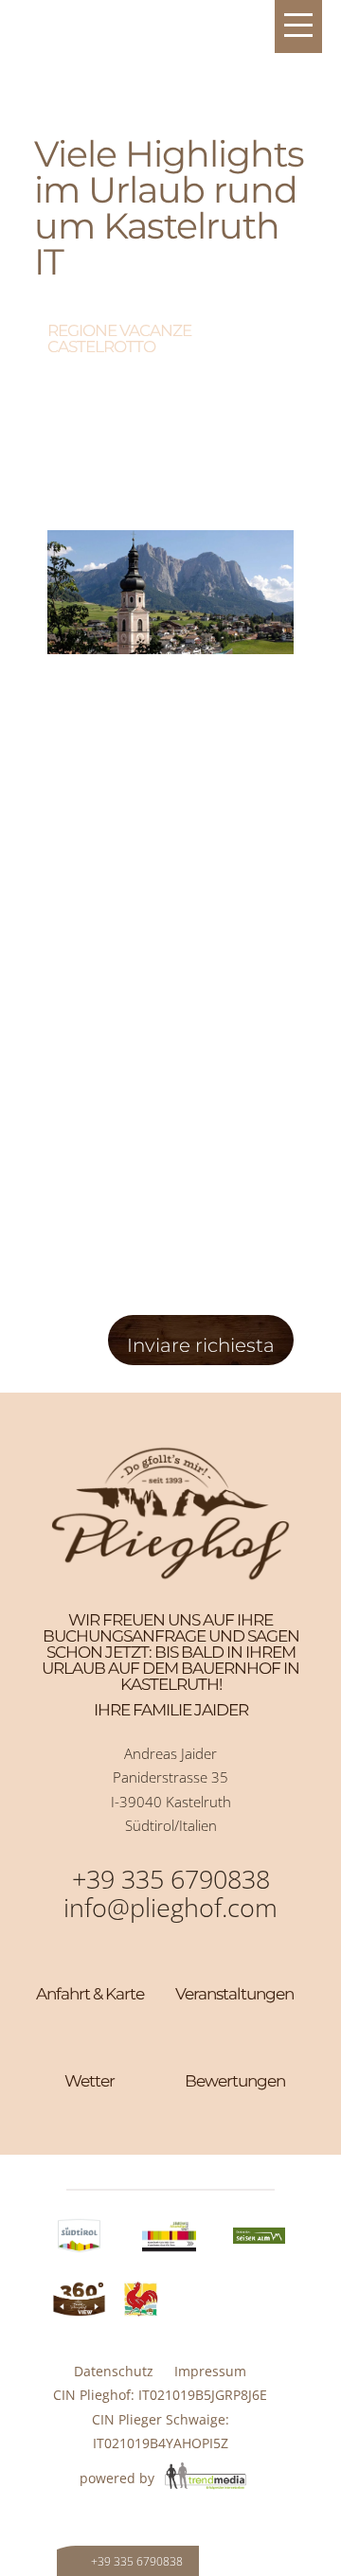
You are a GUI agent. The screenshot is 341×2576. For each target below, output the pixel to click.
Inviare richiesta (201, 1345)
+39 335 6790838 (171, 1879)
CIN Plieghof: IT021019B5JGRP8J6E (160, 2395)
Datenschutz (114, 2371)
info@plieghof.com (170, 1907)
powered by (119, 2478)
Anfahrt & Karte (90, 1994)
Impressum (210, 2371)
